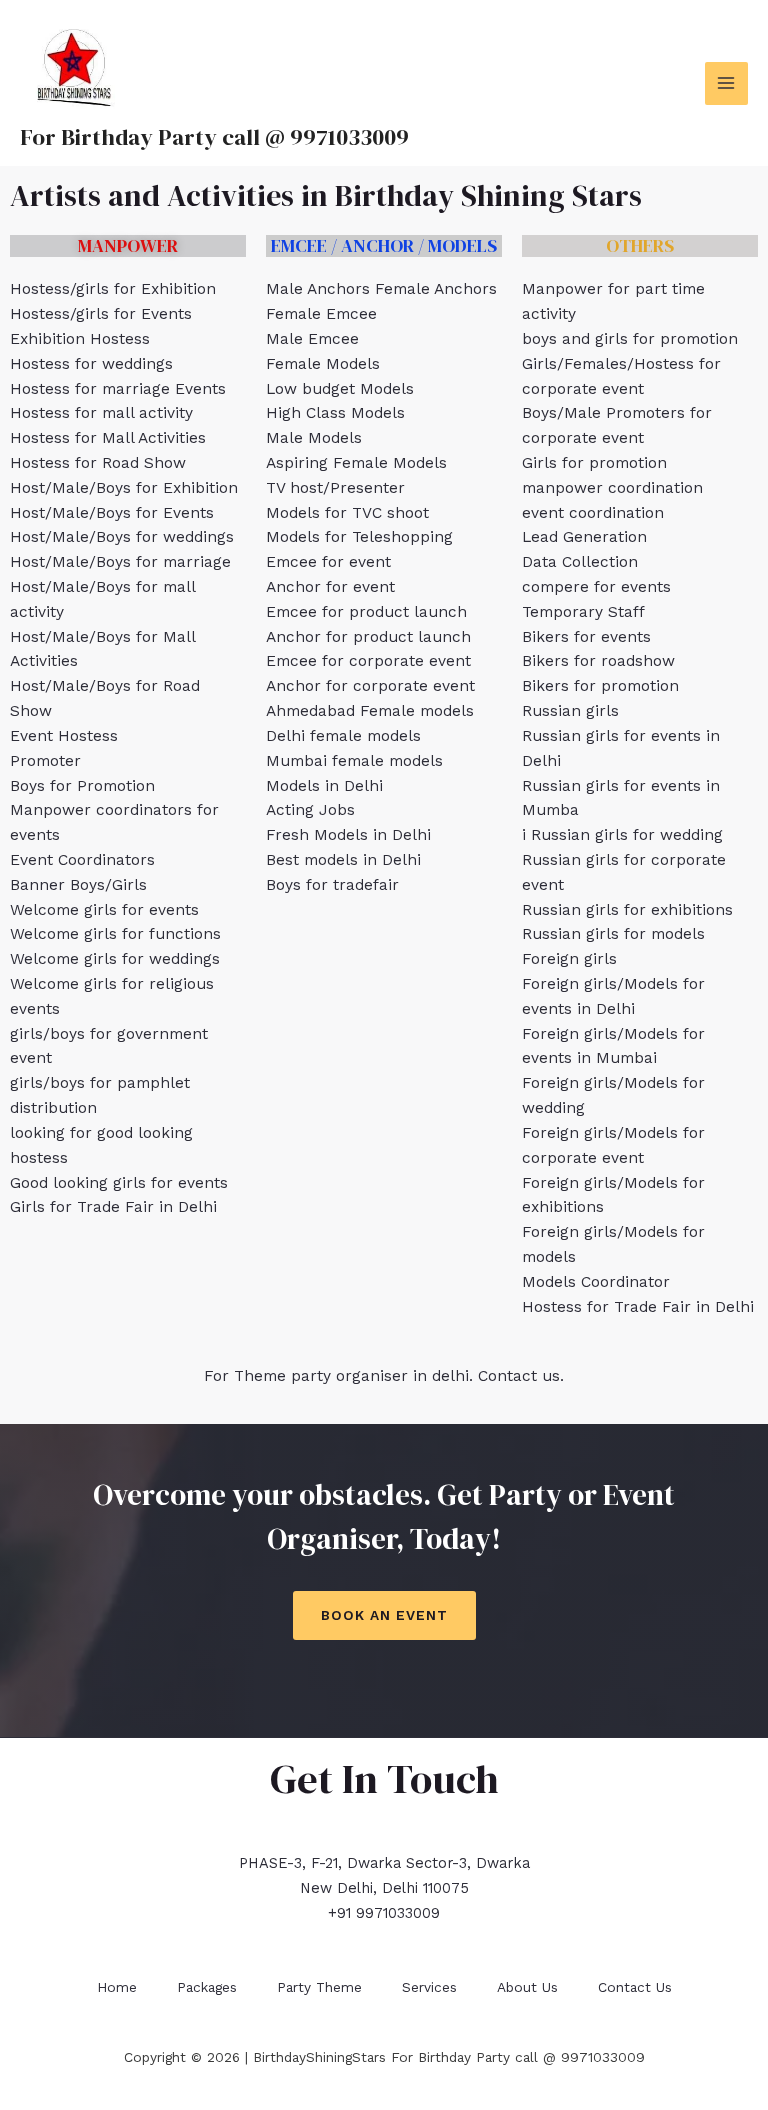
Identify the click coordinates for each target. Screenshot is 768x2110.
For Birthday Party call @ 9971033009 (214, 137)
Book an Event (384, 1615)
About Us (527, 1987)
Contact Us (635, 1987)
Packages (207, 1987)
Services (429, 1987)
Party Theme (319, 1987)
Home (117, 1987)
